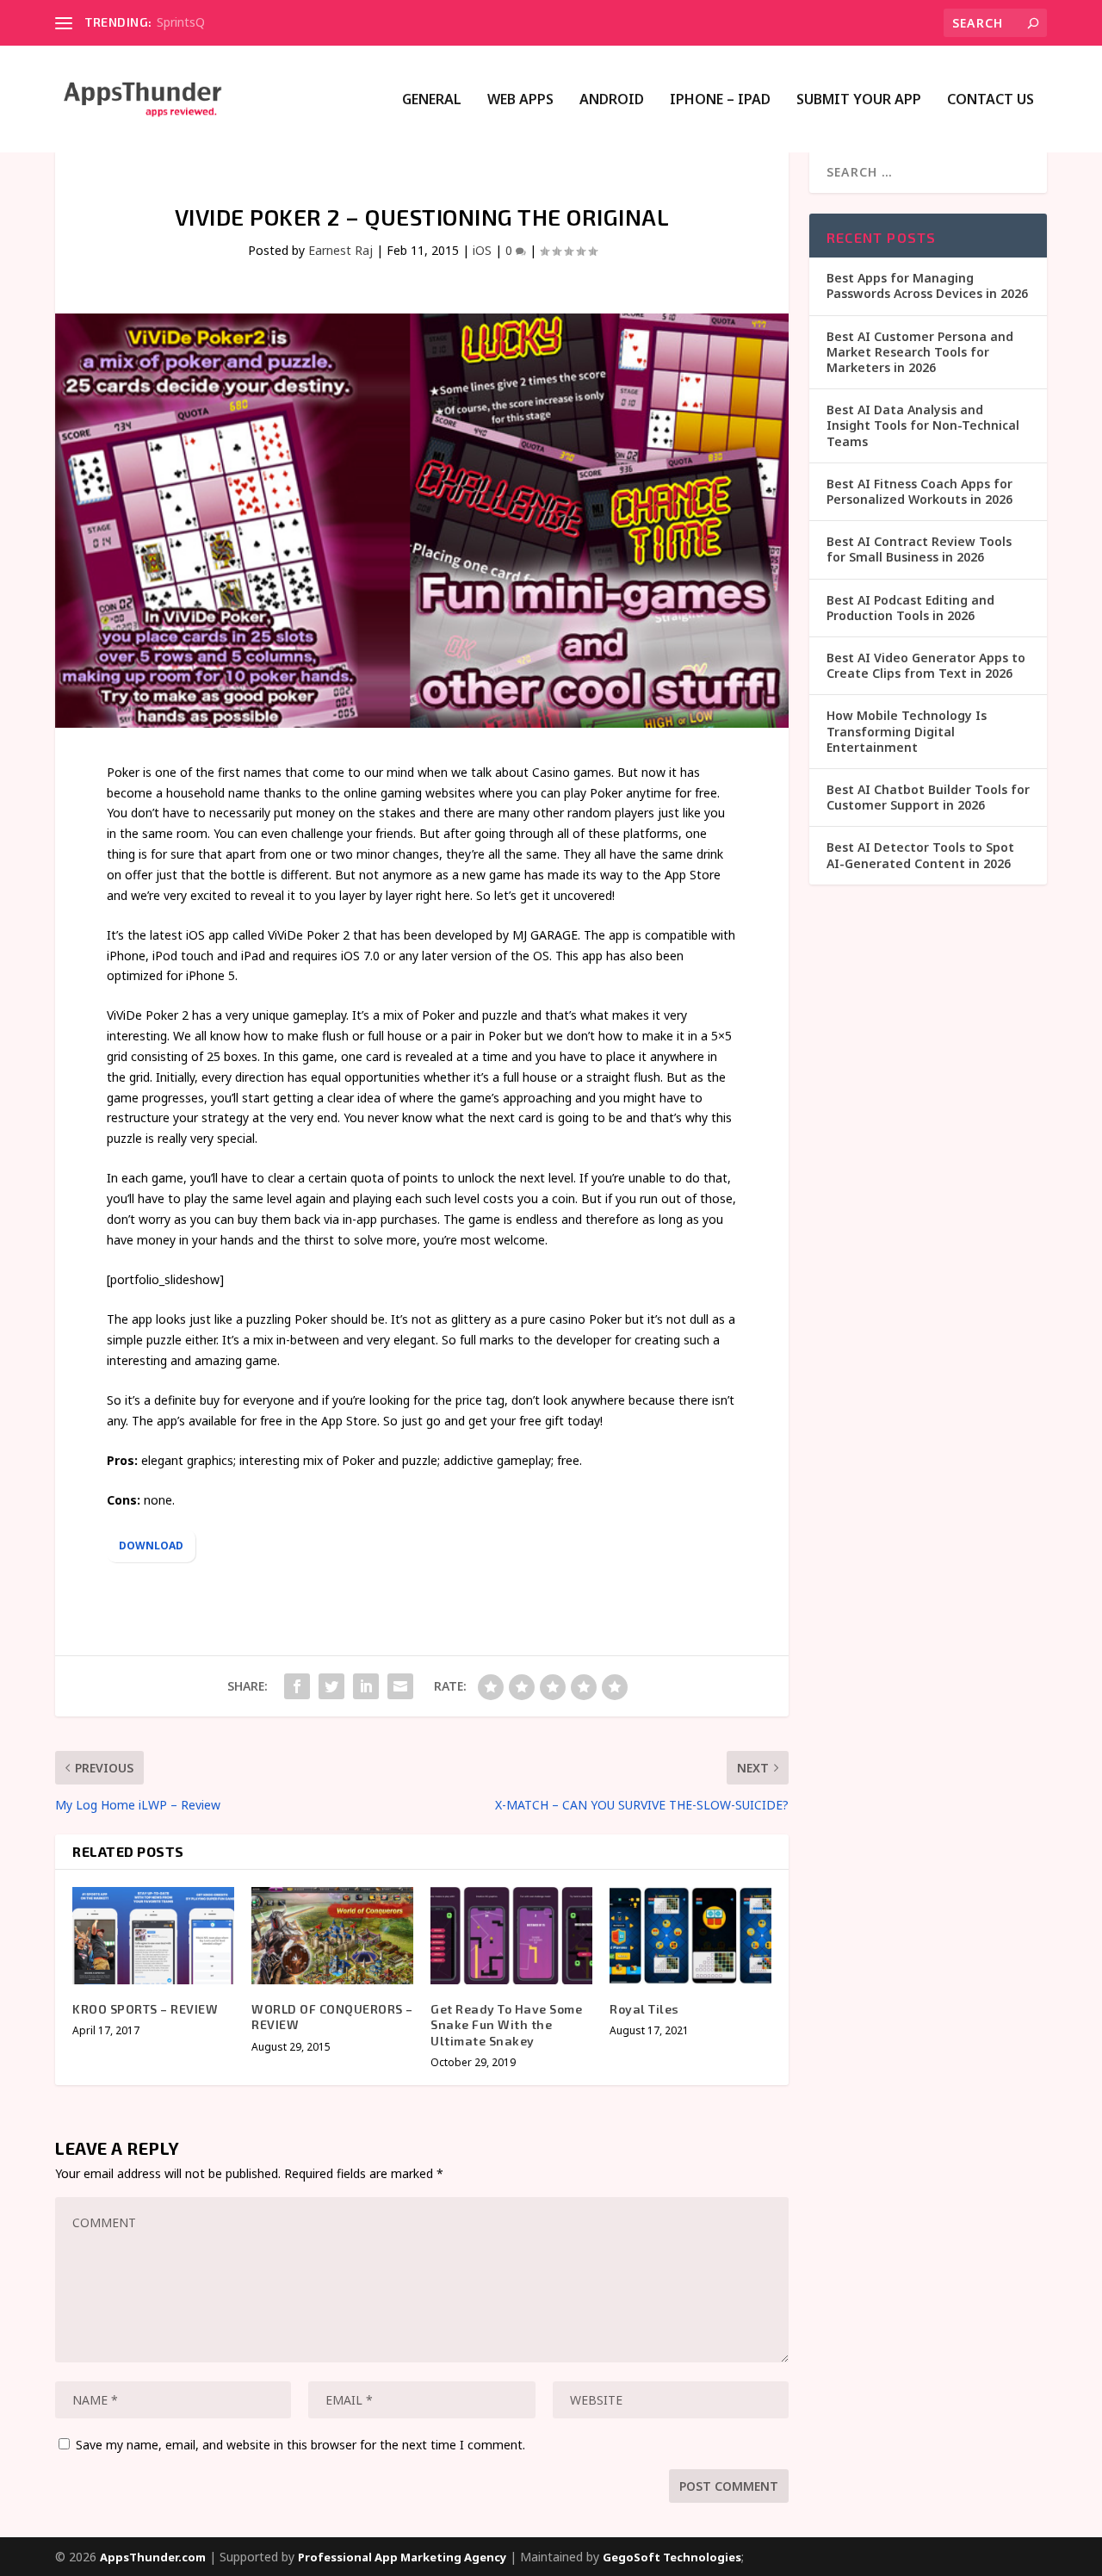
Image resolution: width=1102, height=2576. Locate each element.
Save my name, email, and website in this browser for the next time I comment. (300, 2445)
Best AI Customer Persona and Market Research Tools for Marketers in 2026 (920, 352)
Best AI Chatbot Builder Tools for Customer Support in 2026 (928, 797)
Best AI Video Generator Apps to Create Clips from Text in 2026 (926, 665)
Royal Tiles (644, 2009)
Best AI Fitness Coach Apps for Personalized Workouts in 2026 (919, 491)
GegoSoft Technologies (672, 2557)
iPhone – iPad (720, 100)
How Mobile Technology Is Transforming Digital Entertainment (907, 731)
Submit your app (859, 100)
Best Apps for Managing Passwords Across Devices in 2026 (927, 286)
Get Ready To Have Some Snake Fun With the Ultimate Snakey (506, 2024)
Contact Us (991, 100)
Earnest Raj (341, 250)
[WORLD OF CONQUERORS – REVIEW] (332, 1936)
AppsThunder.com (153, 2557)
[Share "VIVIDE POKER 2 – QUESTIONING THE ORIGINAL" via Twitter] (331, 1686)
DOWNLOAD (151, 1546)
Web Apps (520, 100)
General (432, 100)
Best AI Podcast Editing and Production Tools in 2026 (910, 608)
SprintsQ (181, 22)
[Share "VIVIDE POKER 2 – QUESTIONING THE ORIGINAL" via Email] (400, 1686)
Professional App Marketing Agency (402, 2557)
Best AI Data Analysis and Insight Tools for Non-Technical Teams (923, 425)
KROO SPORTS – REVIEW (145, 2009)
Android (612, 100)
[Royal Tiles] (690, 1936)
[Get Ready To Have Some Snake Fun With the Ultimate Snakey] (511, 1936)
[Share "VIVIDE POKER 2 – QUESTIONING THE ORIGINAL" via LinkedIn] (366, 1686)
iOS (482, 250)
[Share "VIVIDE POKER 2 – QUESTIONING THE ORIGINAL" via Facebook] (297, 1686)
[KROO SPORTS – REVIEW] (153, 1936)
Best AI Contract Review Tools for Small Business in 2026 (919, 549)
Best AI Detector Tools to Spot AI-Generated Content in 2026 (920, 855)
